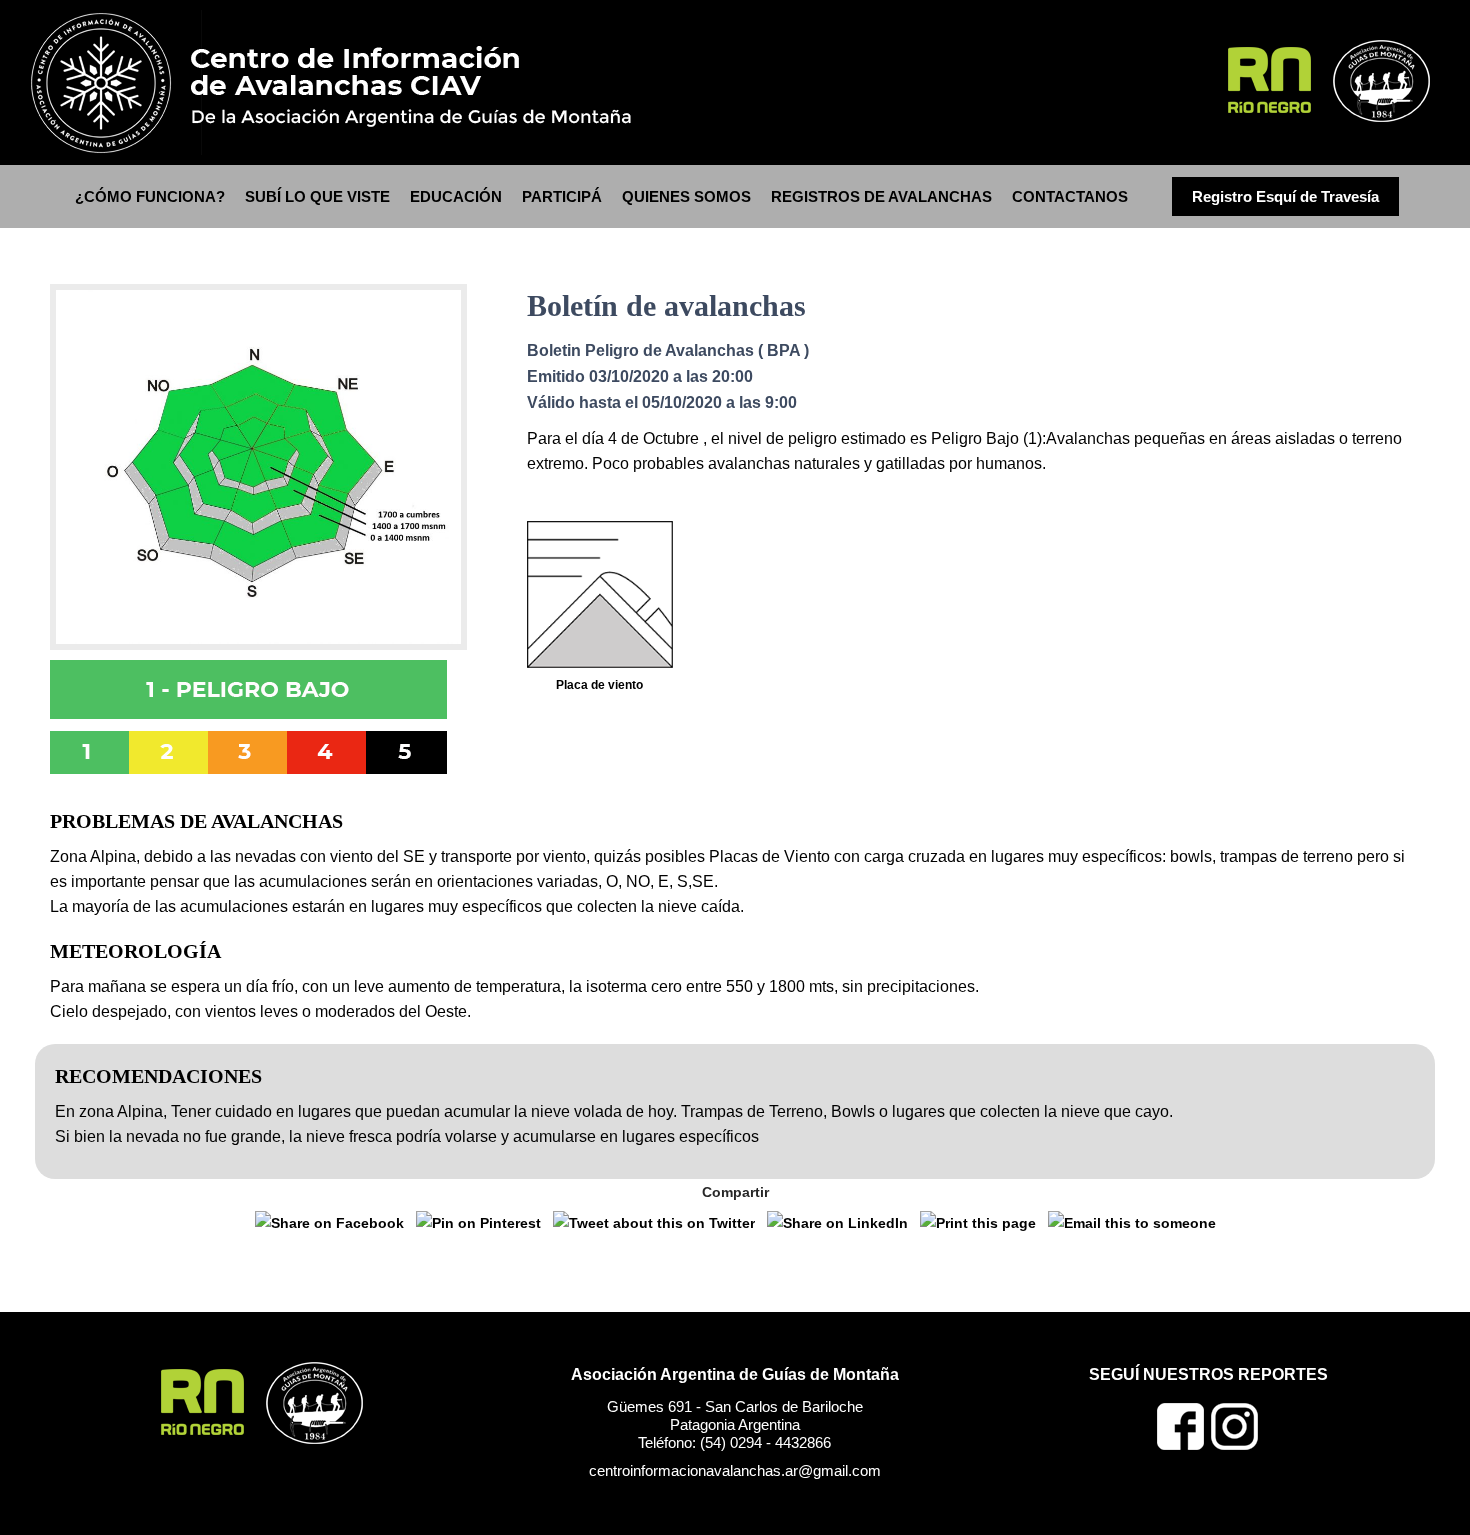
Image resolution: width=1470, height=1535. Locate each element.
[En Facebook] (1181, 1444)
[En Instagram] (1235, 1444)
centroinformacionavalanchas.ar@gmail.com (735, 1470)
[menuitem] (150, 196)
